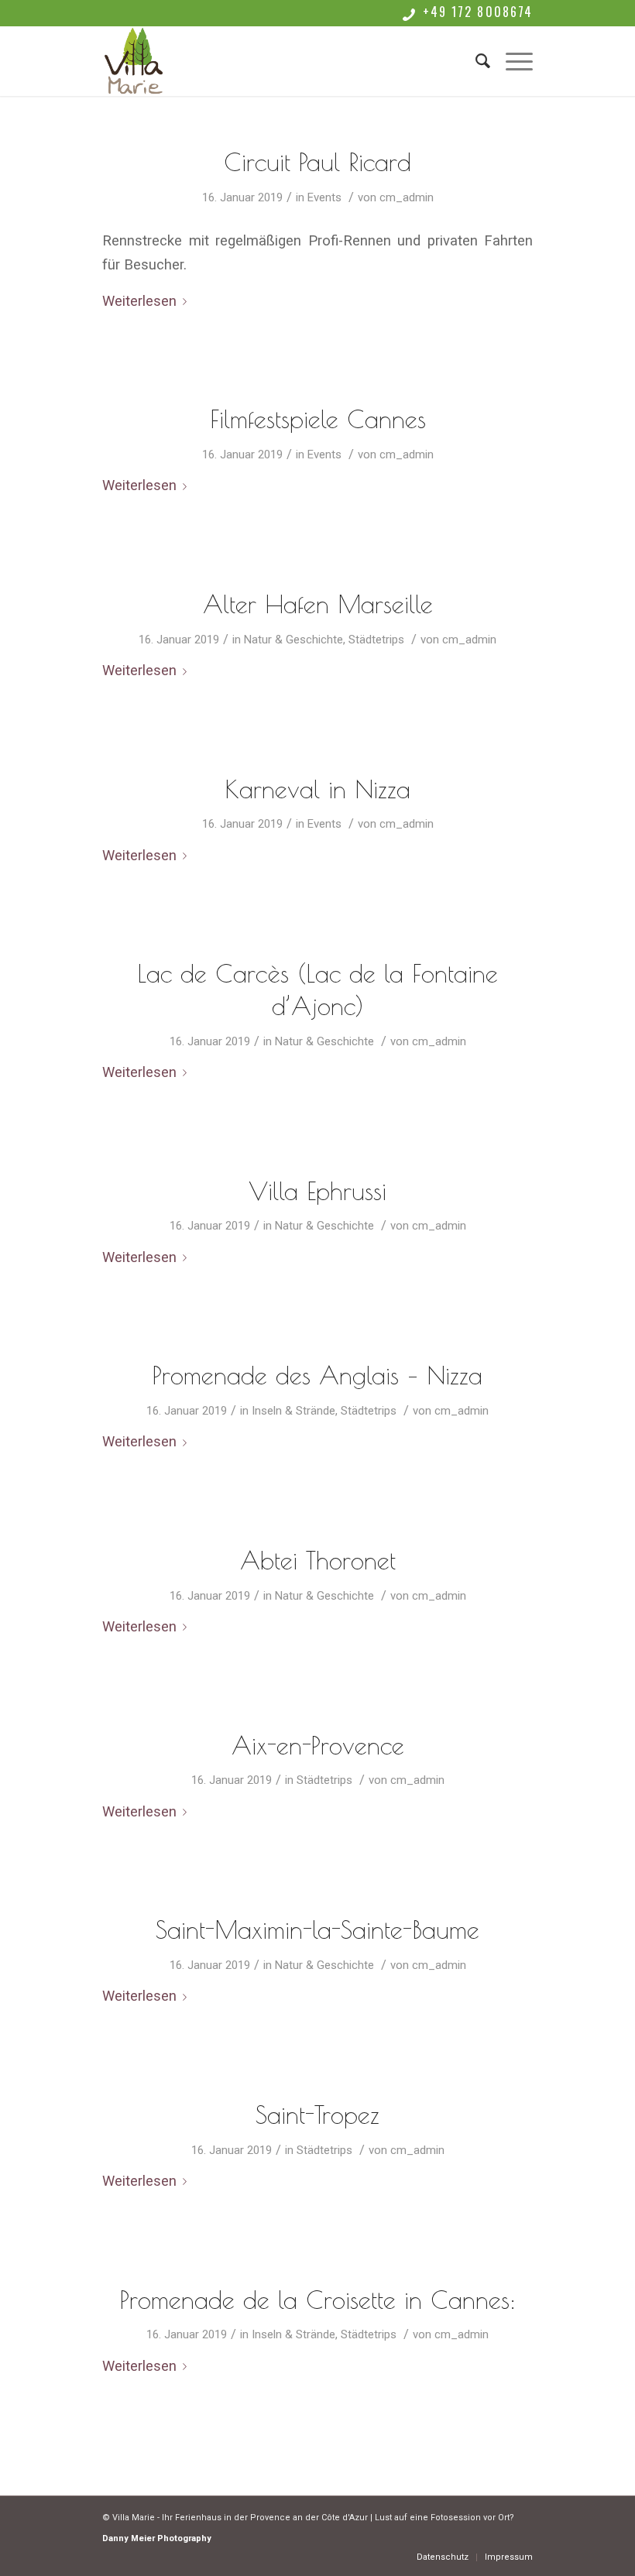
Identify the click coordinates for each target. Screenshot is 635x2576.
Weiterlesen (139, 301)
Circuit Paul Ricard (317, 162)
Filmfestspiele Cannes (318, 419)
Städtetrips (376, 640)
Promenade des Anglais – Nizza (317, 1375)
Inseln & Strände (293, 1411)
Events (324, 197)
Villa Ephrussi (317, 1191)
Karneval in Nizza (317, 789)
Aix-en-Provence (318, 1745)
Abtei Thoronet (318, 1560)
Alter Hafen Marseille (318, 604)
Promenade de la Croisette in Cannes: (318, 2300)
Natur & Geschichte (293, 640)
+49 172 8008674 (478, 12)
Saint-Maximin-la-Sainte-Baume (317, 1929)
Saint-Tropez (317, 2115)
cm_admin (407, 197)
